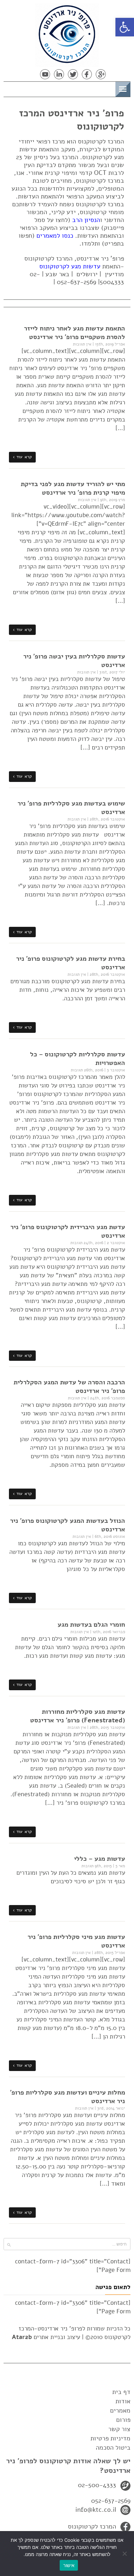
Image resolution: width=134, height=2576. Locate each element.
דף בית (121, 2392)
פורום (123, 2420)
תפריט (104, 88)
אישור (69, 2565)
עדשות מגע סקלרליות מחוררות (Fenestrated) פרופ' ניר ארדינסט (78, 1716)
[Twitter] (73, 74)
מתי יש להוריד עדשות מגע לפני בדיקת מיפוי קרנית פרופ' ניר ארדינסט (73, 488)
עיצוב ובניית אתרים (46, 2337)
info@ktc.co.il (96, 2510)
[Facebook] (87, 74)
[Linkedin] (59, 74)
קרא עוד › (22, 457)
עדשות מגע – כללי (100, 1859)
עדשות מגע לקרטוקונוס (70, 266)
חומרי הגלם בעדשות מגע (91, 1625)
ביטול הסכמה (113, 2448)
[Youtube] (45, 74)
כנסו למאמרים (55, 236)
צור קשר (119, 2429)
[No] (125, 2554)
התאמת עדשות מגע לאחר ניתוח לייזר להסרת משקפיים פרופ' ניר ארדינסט (75, 333)
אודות (123, 2401)
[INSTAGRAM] (31, 74)
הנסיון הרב (86, 220)
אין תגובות (82, 344)
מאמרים (120, 2410)
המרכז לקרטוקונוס (92, 2526)
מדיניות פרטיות (110, 2438)
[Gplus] (101, 74)
